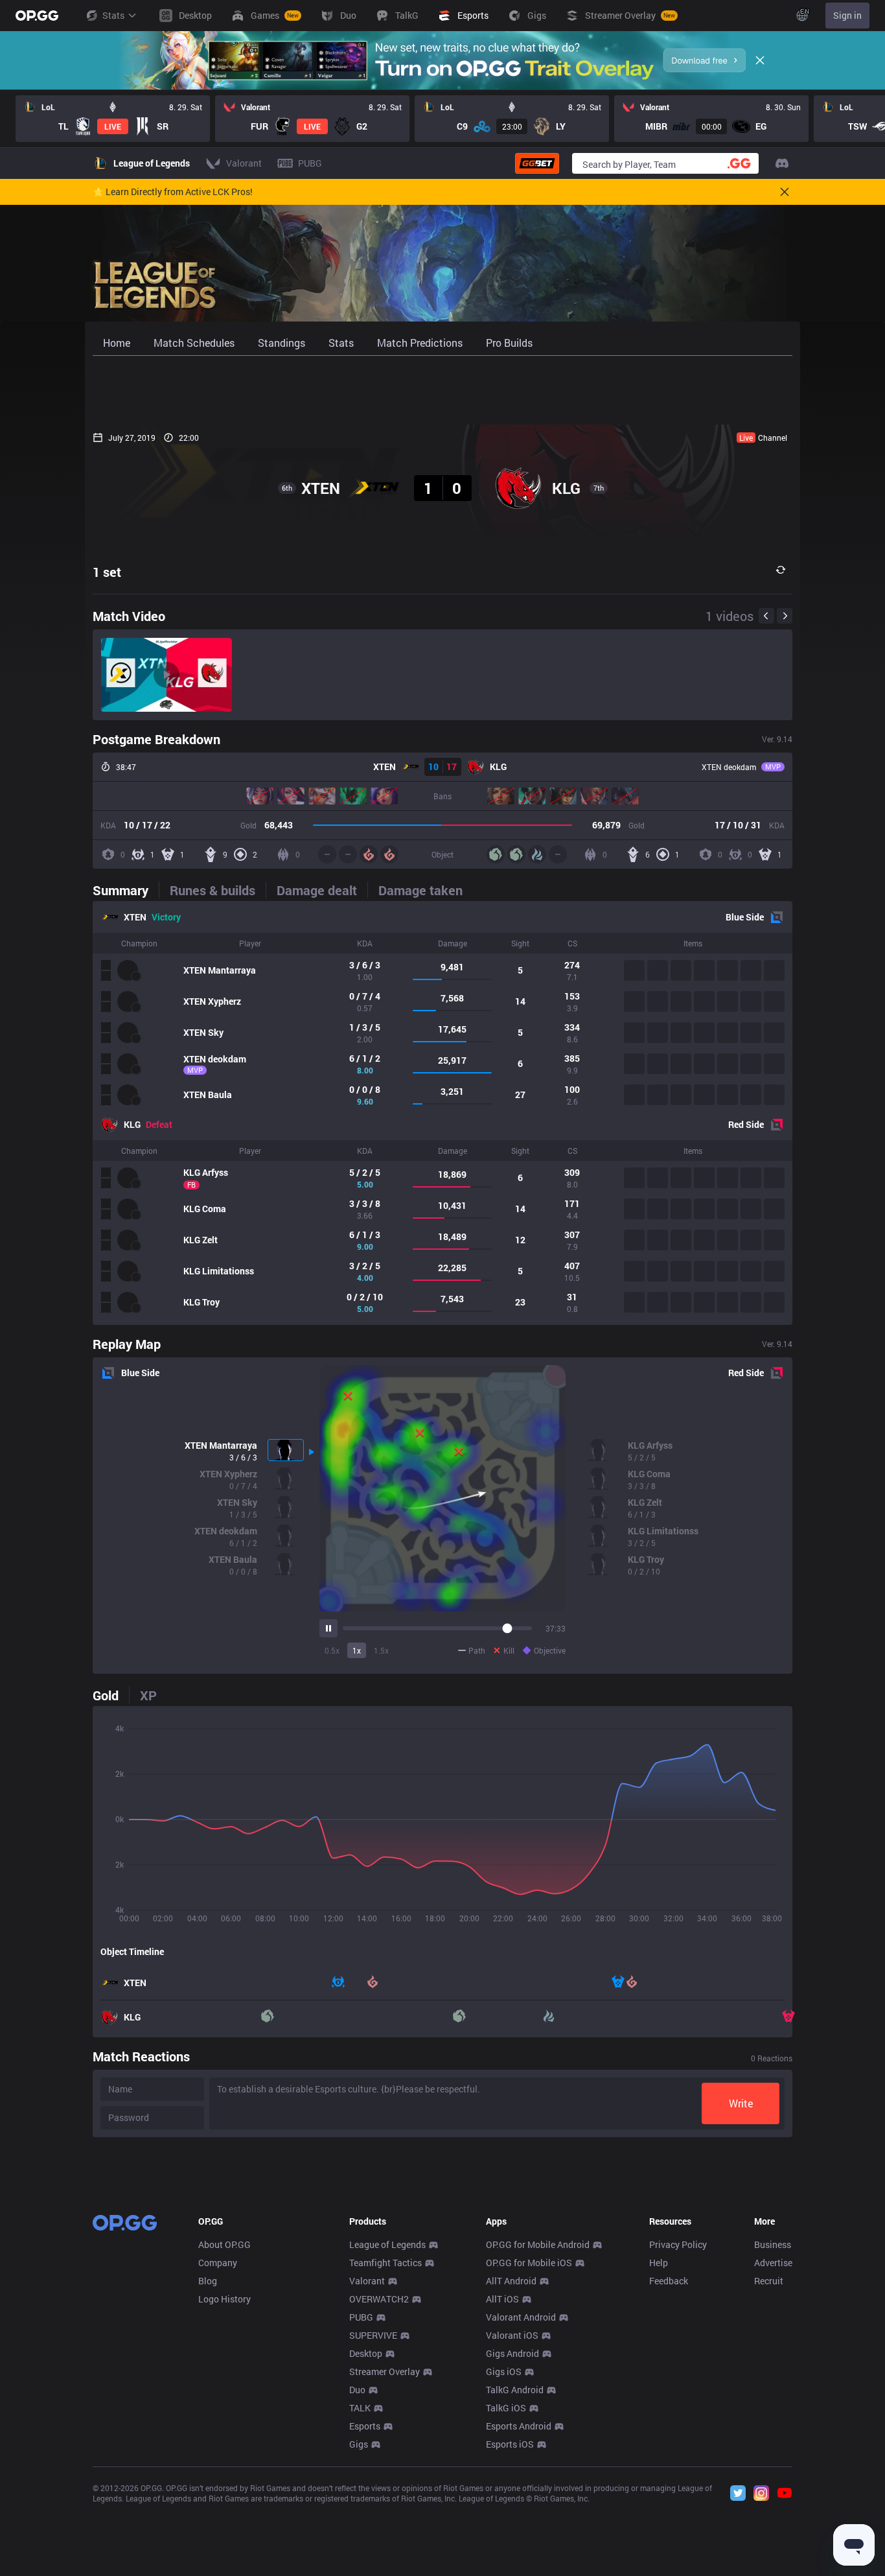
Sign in (847, 15)
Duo (357, 2390)
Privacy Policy (678, 2244)
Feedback (669, 2281)
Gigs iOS (504, 2371)
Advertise (773, 2263)
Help (659, 2263)
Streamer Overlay (385, 2371)
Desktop (366, 2353)
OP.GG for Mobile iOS (529, 2263)
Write (741, 2103)
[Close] (760, 60)
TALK (360, 2408)
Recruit (769, 2281)
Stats (113, 15)
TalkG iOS (506, 2408)
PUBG (361, 2317)
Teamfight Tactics (385, 2263)
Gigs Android (512, 2353)
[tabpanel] (442, 1113)
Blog (208, 2281)
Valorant (367, 2281)
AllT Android (511, 2281)
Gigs (359, 2444)
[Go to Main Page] (37, 16)
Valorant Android (521, 2317)
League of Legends (387, 2244)
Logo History (224, 2299)
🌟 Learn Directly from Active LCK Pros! (173, 192)
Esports (365, 2426)
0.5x (332, 1650)
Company (218, 2263)
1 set (107, 572)
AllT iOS (502, 2299)
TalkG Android (515, 2390)
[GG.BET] (537, 163)
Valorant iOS (512, 2335)
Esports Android (519, 2426)
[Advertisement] (442, 390)
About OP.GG (224, 2244)
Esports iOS (510, 2444)
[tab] (126, 890)
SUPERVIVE (373, 2335)
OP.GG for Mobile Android (538, 2244)
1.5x (381, 1650)
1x (357, 1650)
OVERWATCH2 (379, 2299)
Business (773, 2244)
